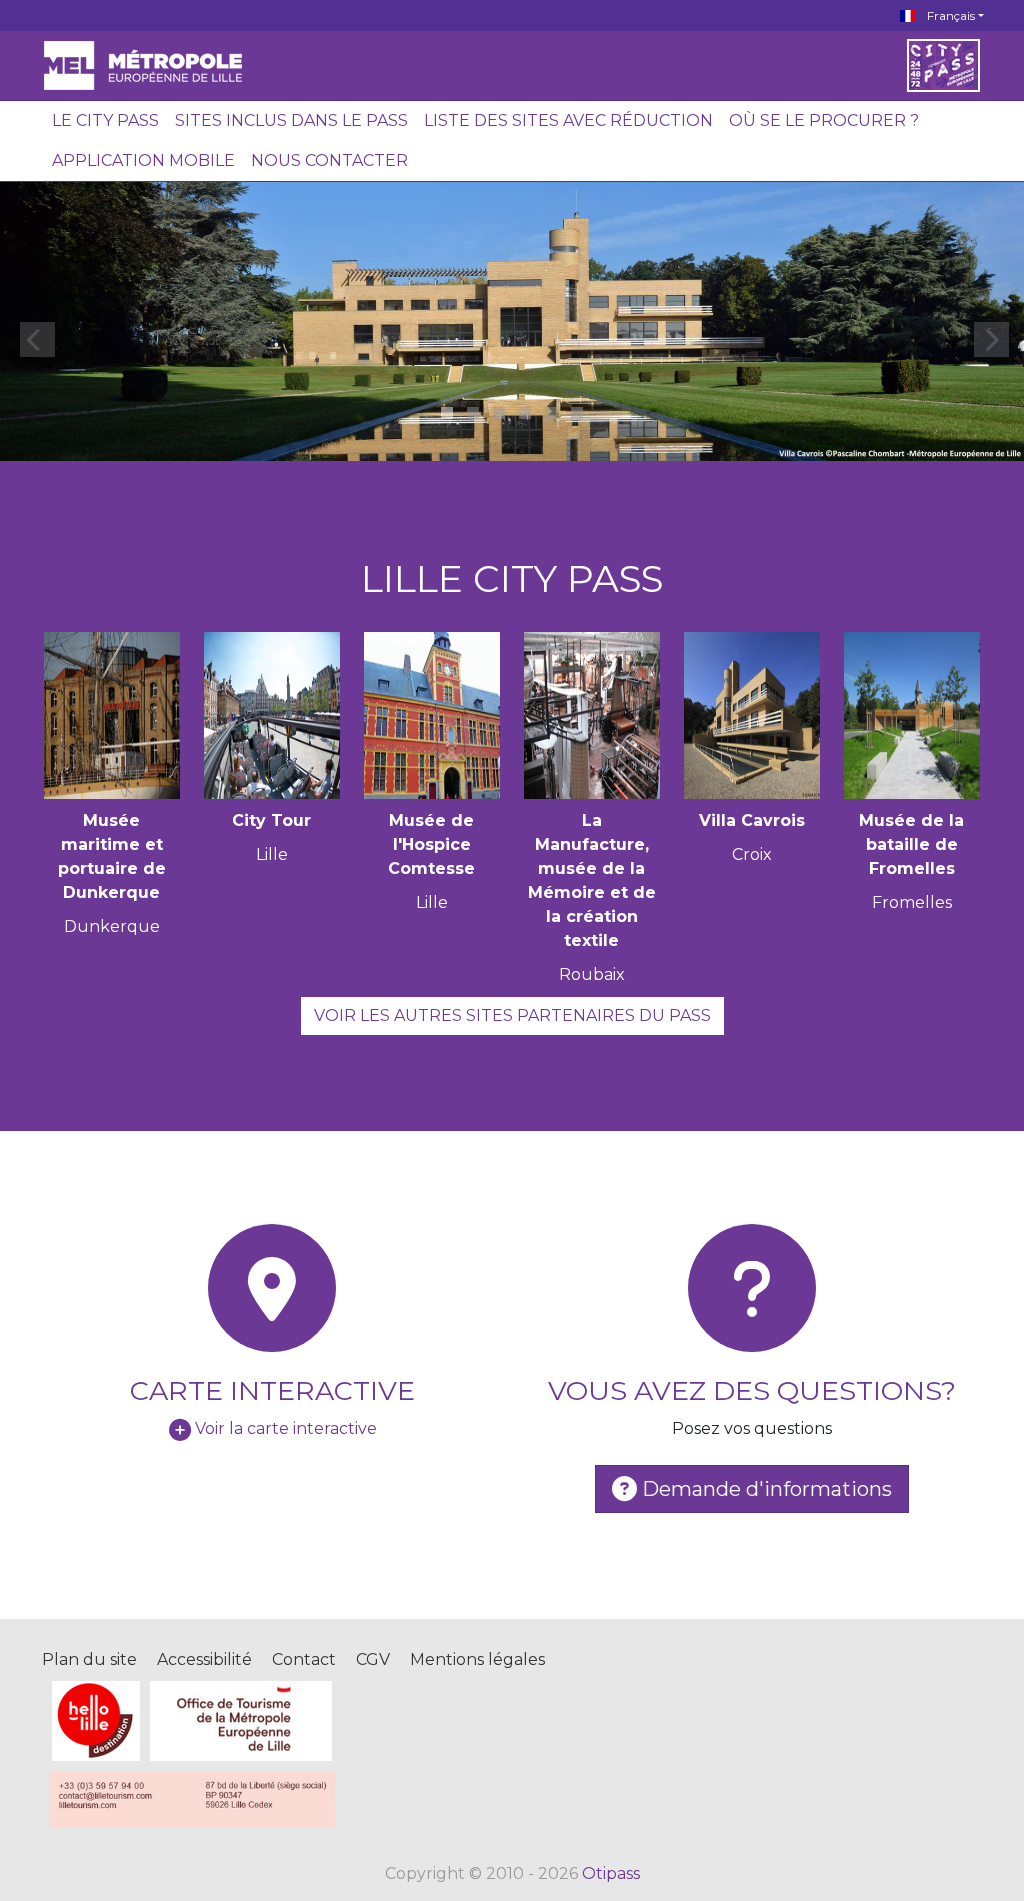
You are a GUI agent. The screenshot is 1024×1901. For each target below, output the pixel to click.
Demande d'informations (764, 1489)
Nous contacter (329, 160)
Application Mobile (143, 160)
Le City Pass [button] (105, 120)
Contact (304, 1659)
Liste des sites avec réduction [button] (568, 120)
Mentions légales (477, 1659)
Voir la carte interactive (286, 1428)
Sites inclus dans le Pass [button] (291, 120)
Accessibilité (204, 1659)
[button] (447, 413)
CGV (373, 1659)
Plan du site (89, 1659)
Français (949, 15)
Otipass (611, 1873)
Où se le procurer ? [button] (824, 120)
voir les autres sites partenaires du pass (512, 1015)
